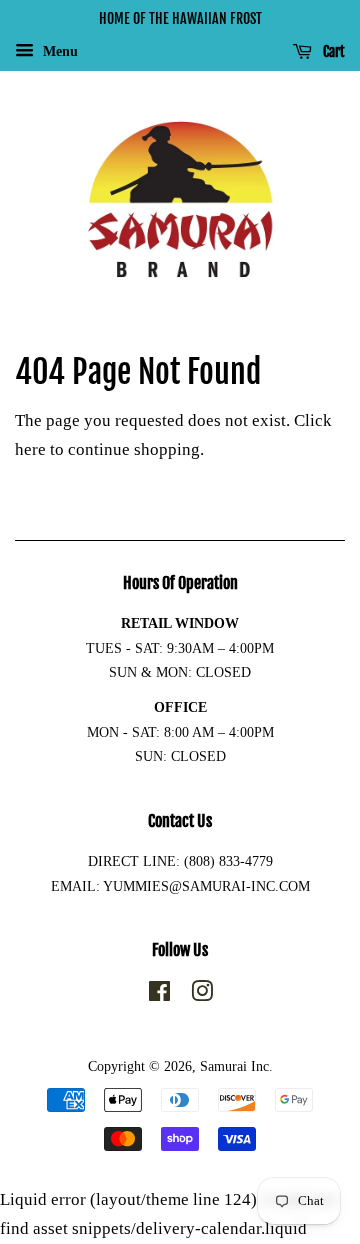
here (30, 449)
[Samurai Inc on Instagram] (202, 995)
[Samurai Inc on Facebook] (159, 995)
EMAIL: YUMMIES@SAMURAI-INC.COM (180, 886)
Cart (332, 51)
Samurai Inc (234, 1066)
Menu (58, 51)
